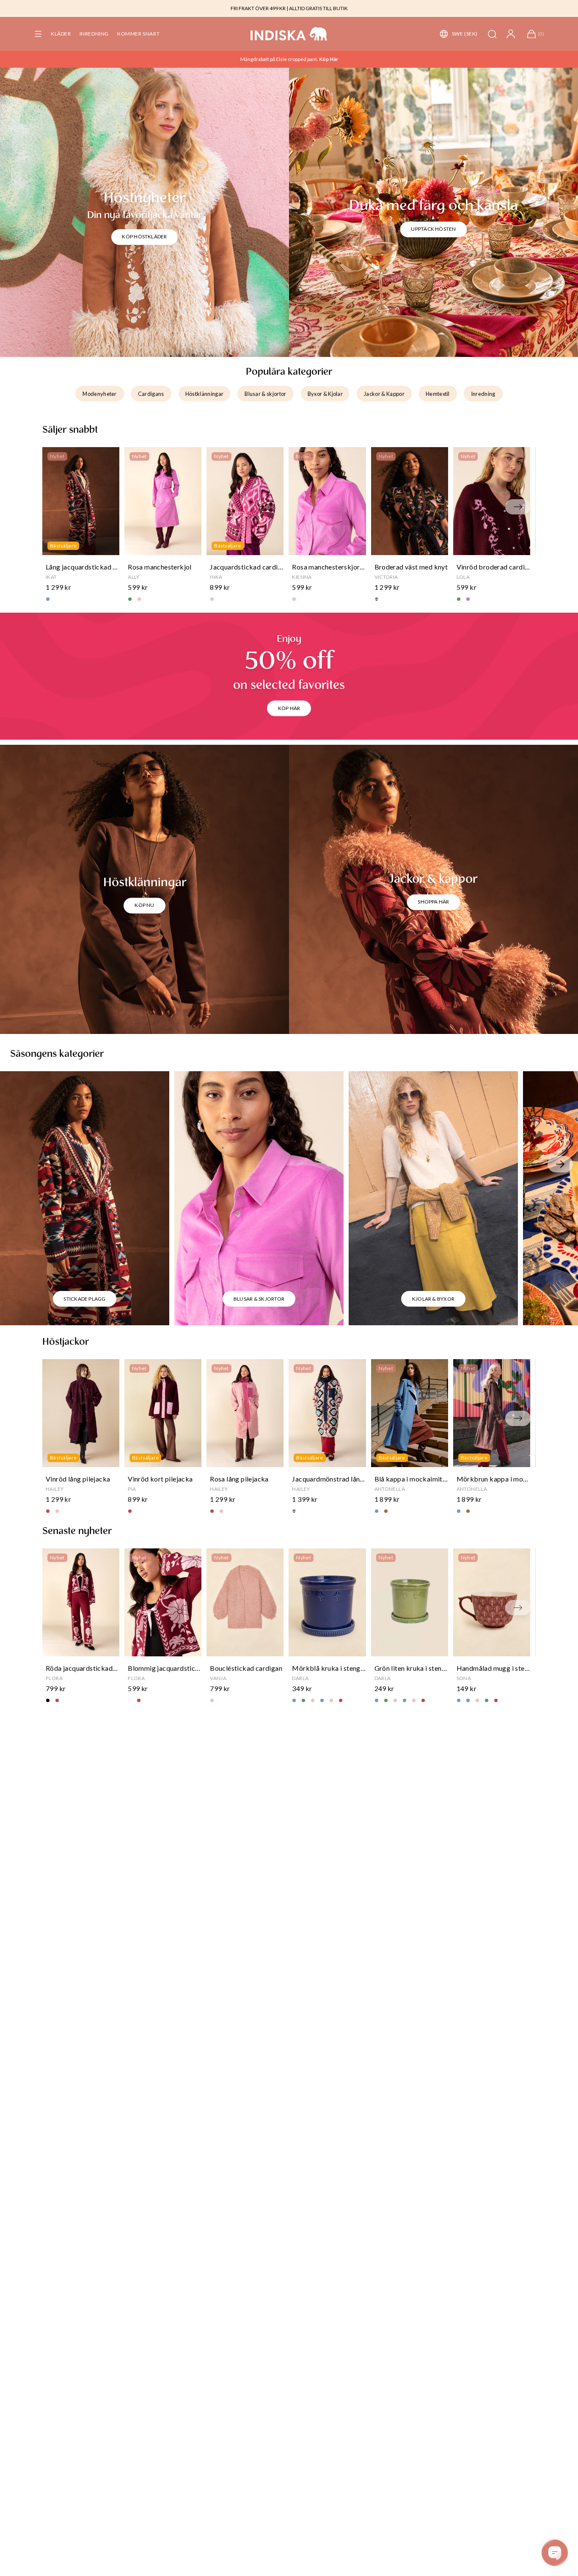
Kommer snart (138, 34)
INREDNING (94, 34)
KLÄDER (61, 34)
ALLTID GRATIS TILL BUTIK (318, 8)
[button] (38, 34)
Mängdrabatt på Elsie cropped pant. (280, 59)
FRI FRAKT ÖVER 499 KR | (259, 8)
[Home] (289, 34)
